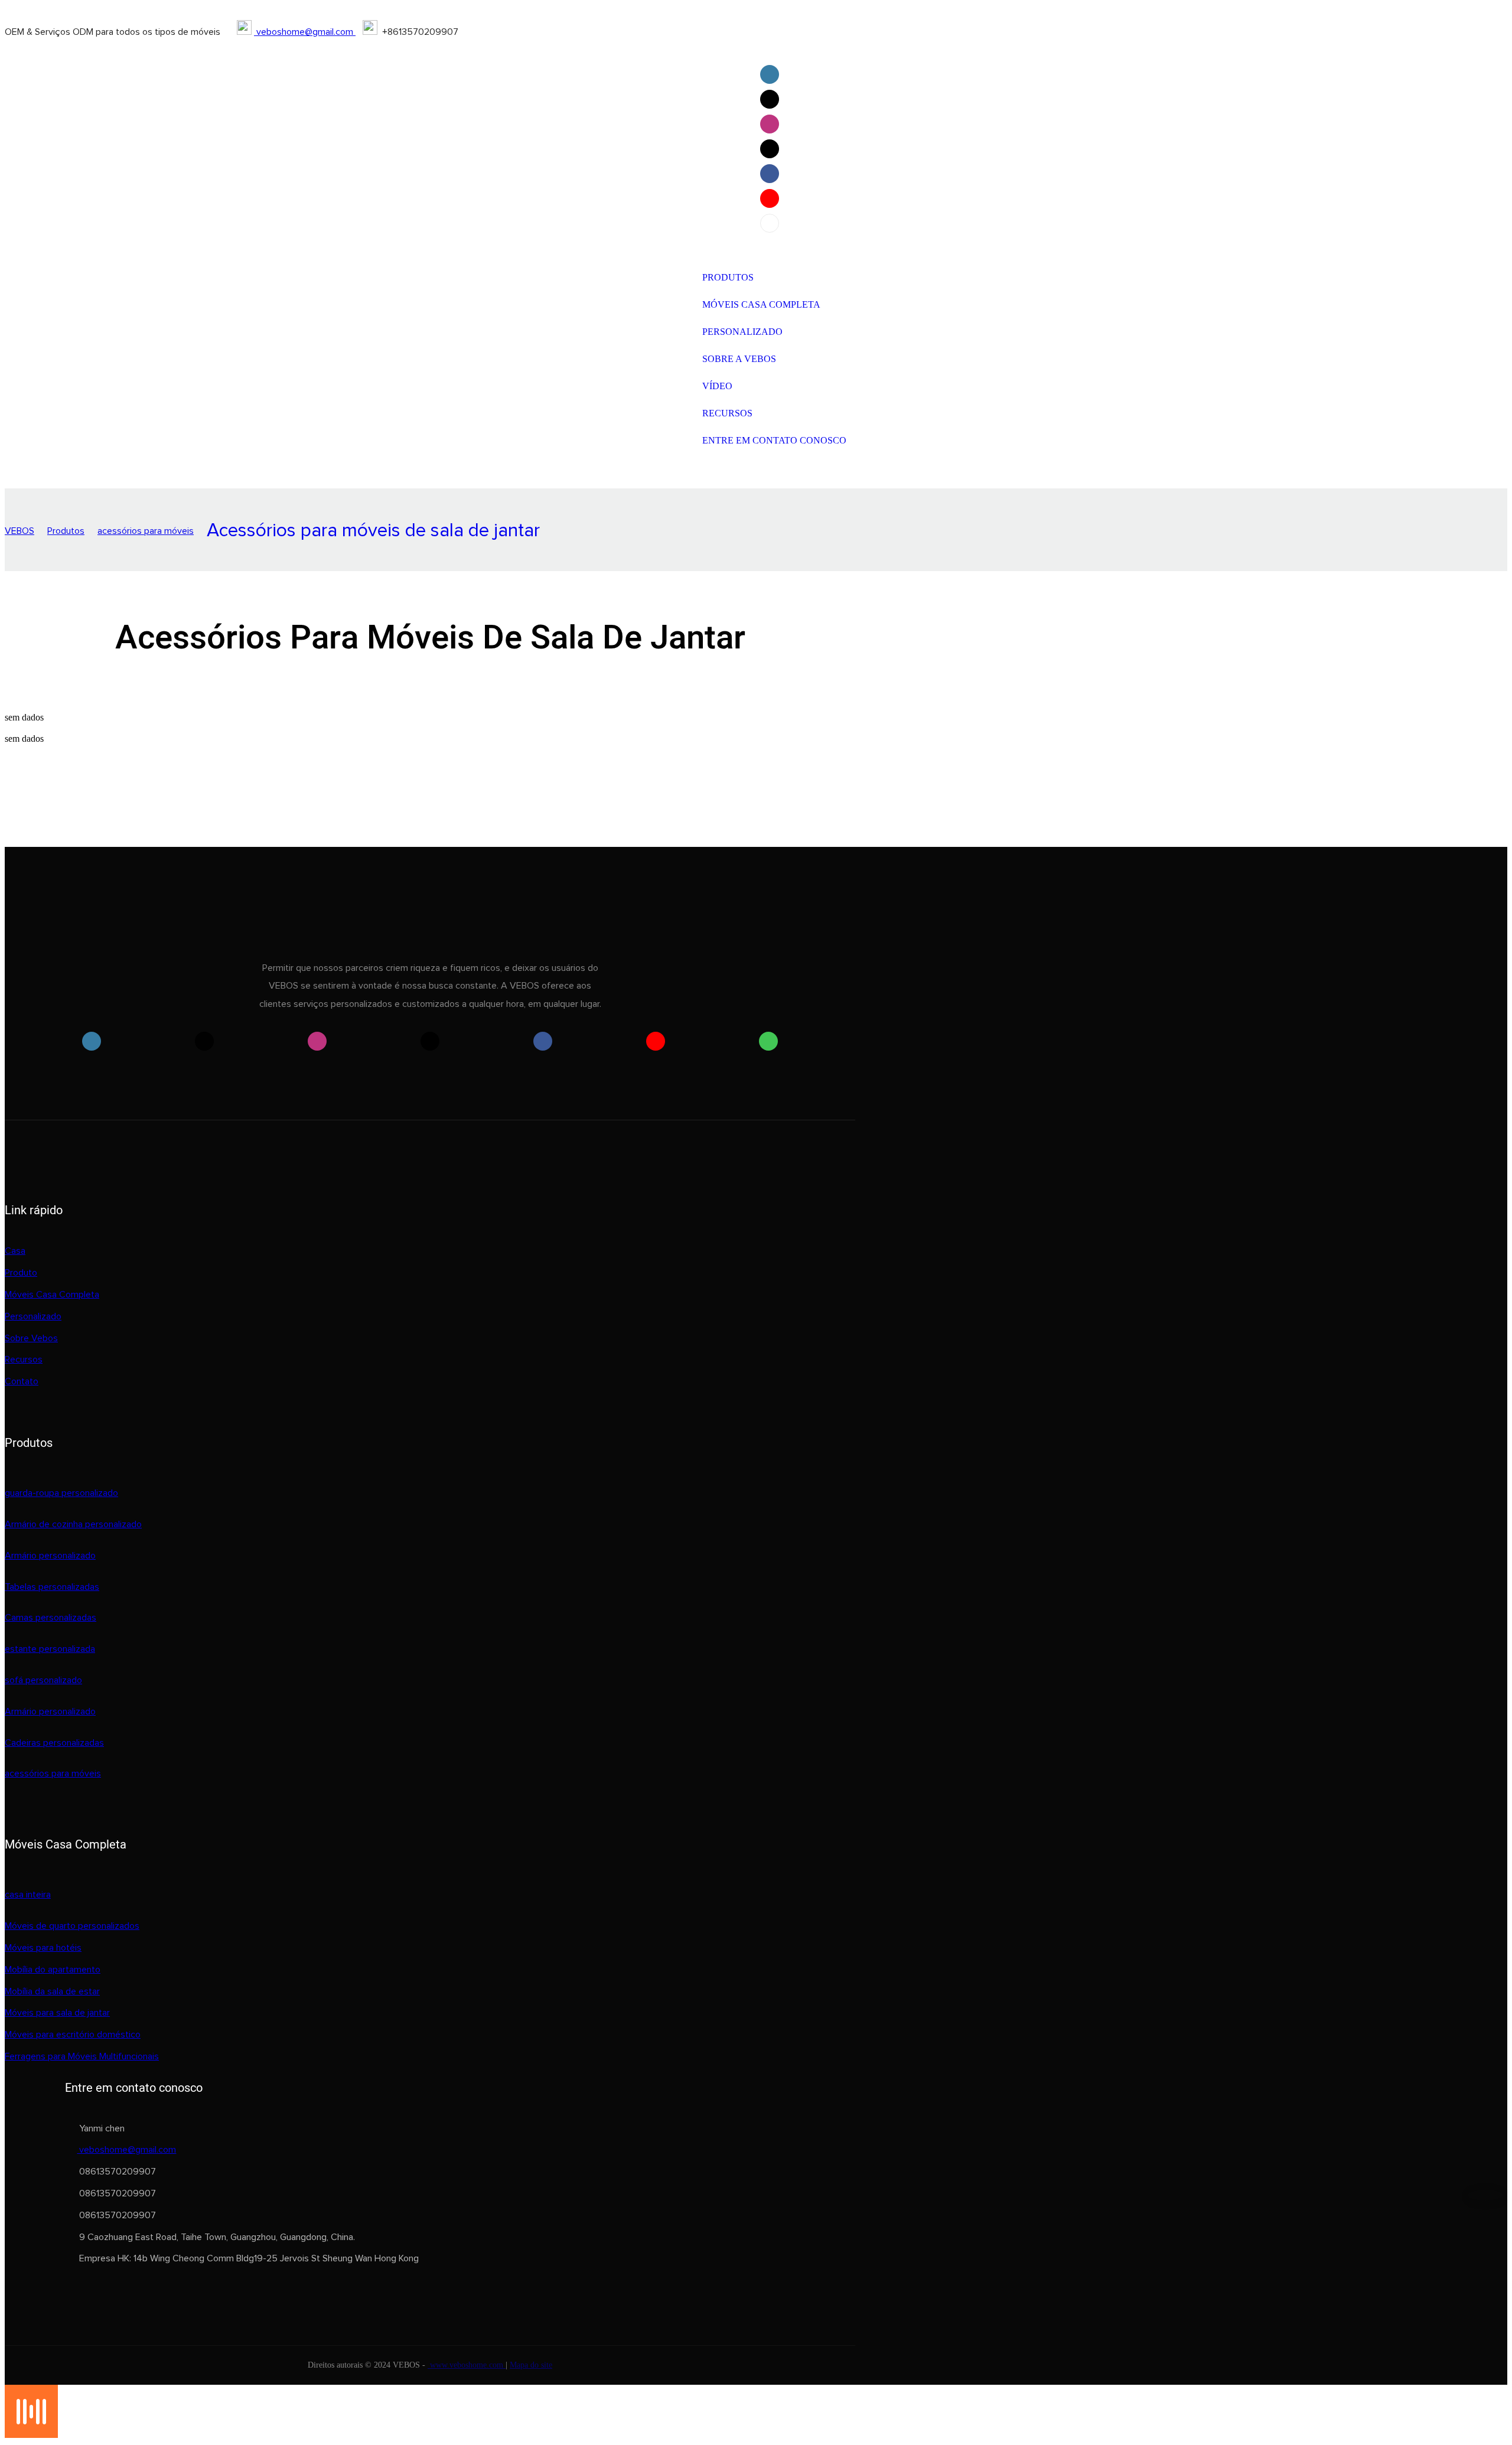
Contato (22, 1381)
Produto (21, 1273)
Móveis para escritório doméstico (73, 2035)
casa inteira (28, 1895)
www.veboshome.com (467, 2365)
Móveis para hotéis (43, 1948)
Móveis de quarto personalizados (72, 1926)
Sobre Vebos (31, 1338)
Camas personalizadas (50, 1618)
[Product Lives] (31, 2435)
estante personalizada (50, 1649)
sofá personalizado (43, 1680)
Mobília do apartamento (53, 1970)
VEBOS (19, 531)
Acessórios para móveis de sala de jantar (373, 531)
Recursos (24, 1360)
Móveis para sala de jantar (57, 2013)
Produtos (66, 531)
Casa (15, 1251)
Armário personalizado (50, 1556)
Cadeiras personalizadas (54, 1743)
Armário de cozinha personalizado (73, 1524)
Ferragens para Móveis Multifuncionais (82, 2056)
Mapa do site (531, 2365)
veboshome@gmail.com (305, 32)
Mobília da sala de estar (52, 1991)
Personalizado (33, 1316)
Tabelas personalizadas (52, 1587)
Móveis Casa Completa (52, 1295)
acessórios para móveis (146, 531)
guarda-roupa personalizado (61, 1493)
